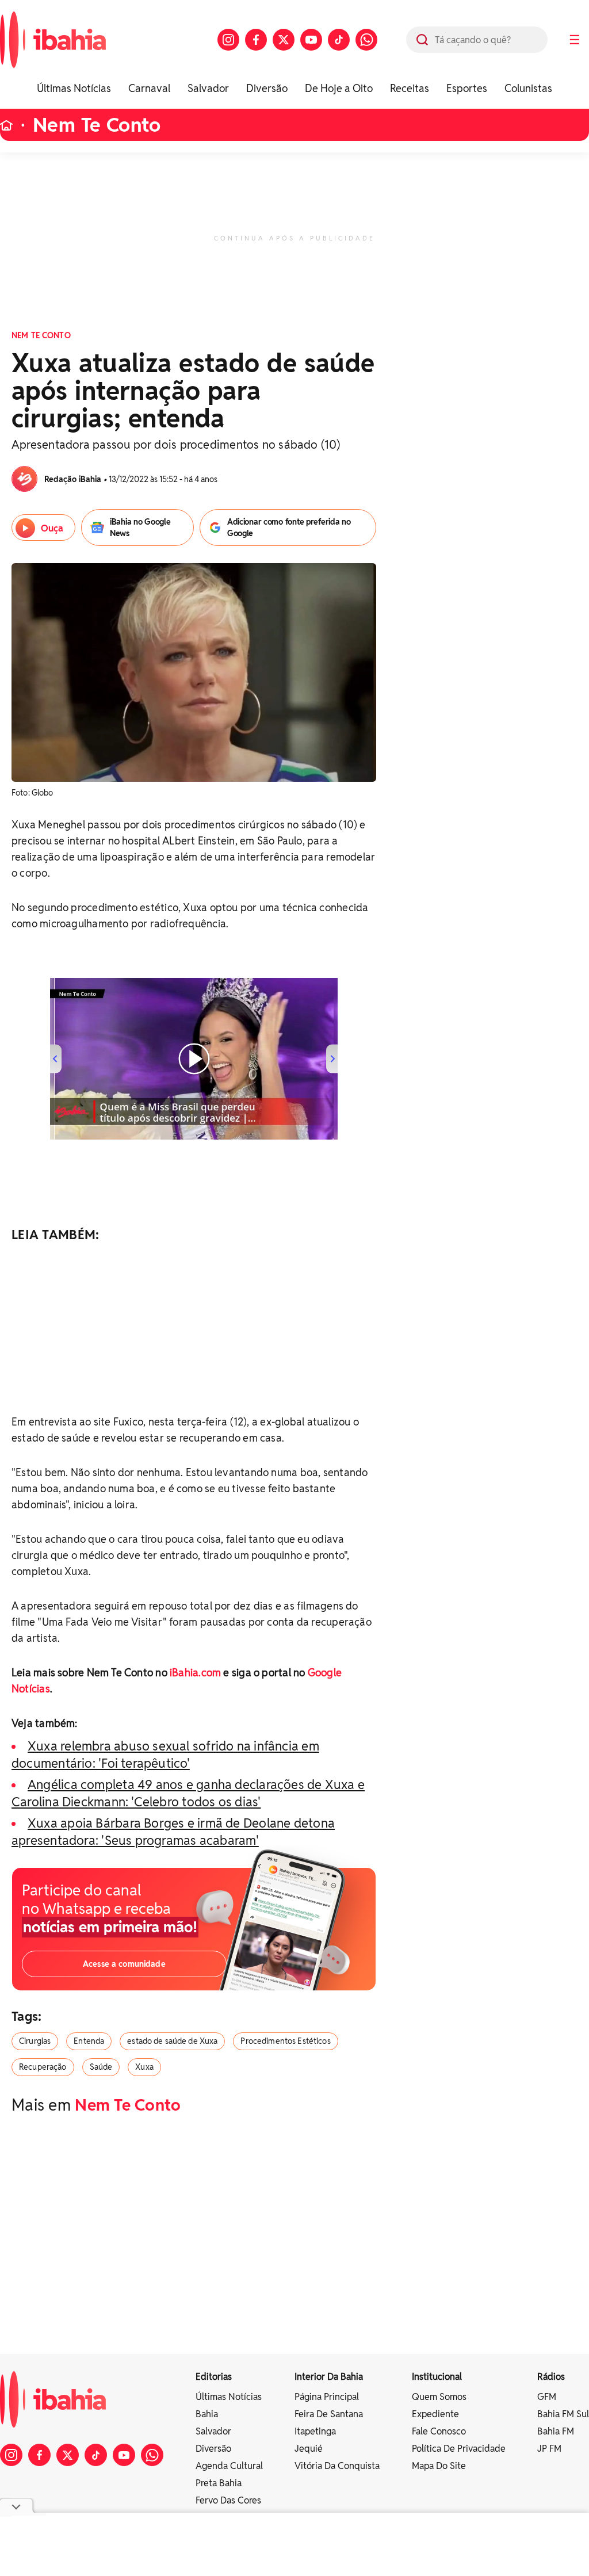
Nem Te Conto (97, 125)
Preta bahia (219, 2483)
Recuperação (43, 2067)
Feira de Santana (329, 2414)
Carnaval (149, 88)
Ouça (52, 528)
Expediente (435, 2414)
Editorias (214, 2377)
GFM (547, 2397)
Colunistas (528, 88)
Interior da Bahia (329, 2377)
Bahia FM (556, 2431)
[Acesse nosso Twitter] (284, 40)
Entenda (89, 2041)
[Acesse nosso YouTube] (311, 40)
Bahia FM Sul (563, 2414)
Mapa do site (439, 2466)
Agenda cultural (229, 2466)
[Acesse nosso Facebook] (256, 40)
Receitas (410, 88)
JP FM (549, 2449)
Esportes (467, 88)
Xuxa (144, 2067)
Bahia (207, 2414)
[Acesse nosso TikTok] (339, 40)
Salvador (208, 88)
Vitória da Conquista (337, 2466)
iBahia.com (195, 1673)
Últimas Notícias (74, 88)
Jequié (309, 2449)
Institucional (437, 2377)
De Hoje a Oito (339, 88)
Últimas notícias (229, 2397)
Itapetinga (315, 2431)
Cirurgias (35, 2041)
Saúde (101, 2067)
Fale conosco (439, 2431)
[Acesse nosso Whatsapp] (366, 40)
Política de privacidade (459, 2449)
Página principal (327, 2397)
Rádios (551, 2377)
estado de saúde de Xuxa (172, 2041)
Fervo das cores (228, 2500)
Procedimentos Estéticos (285, 2041)
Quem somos (439, 2397)
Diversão (267, 88)
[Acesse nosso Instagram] (228, 40)
